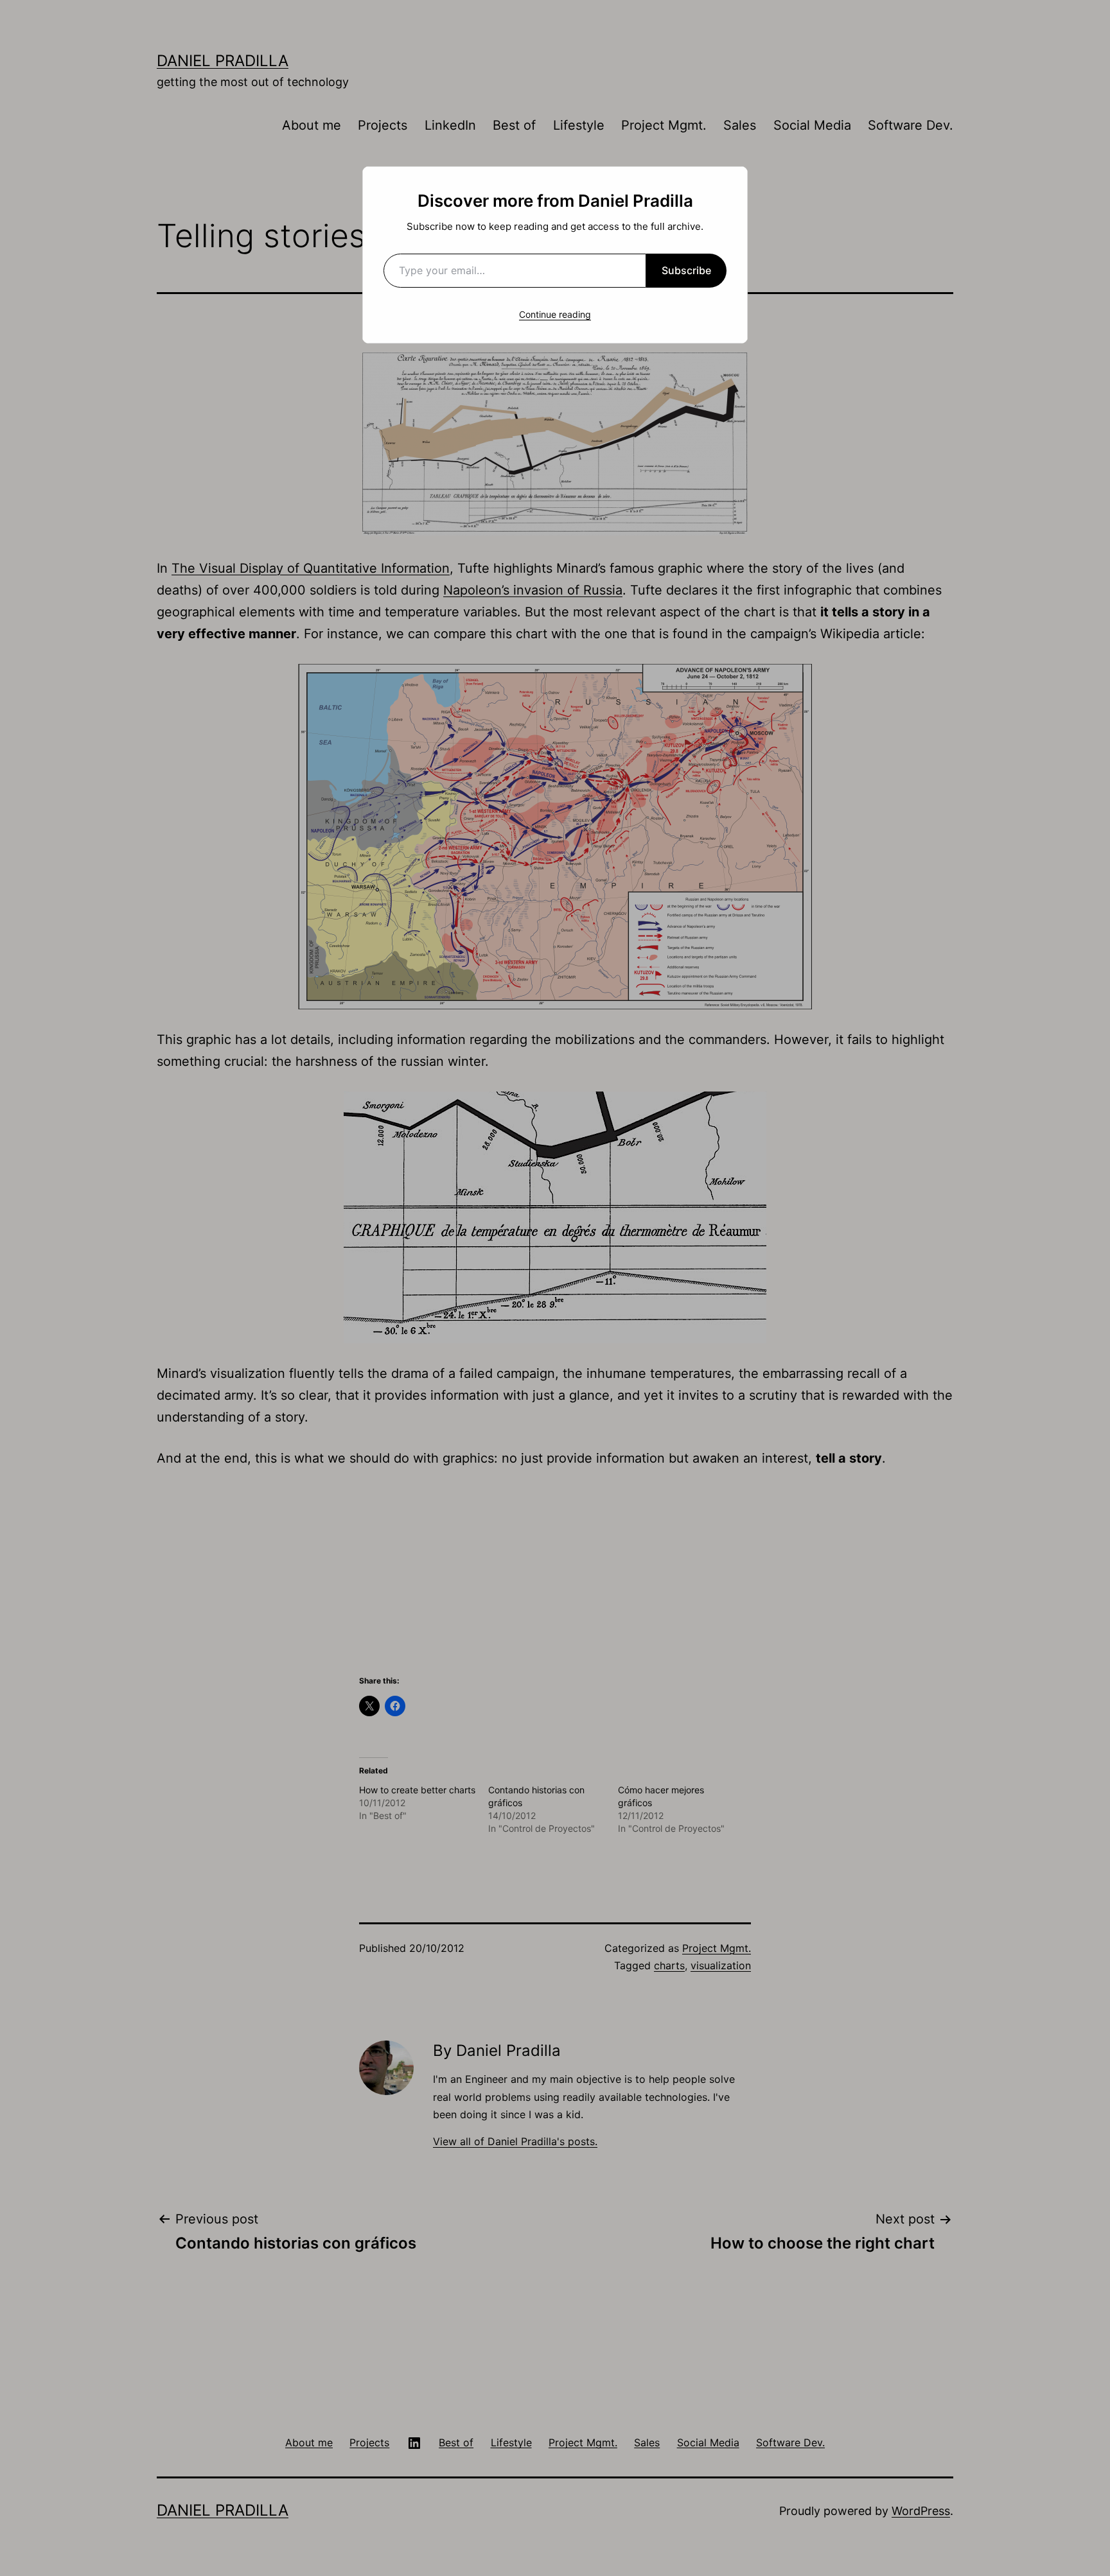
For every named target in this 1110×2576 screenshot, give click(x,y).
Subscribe (686, 270)
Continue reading (555, 314)
